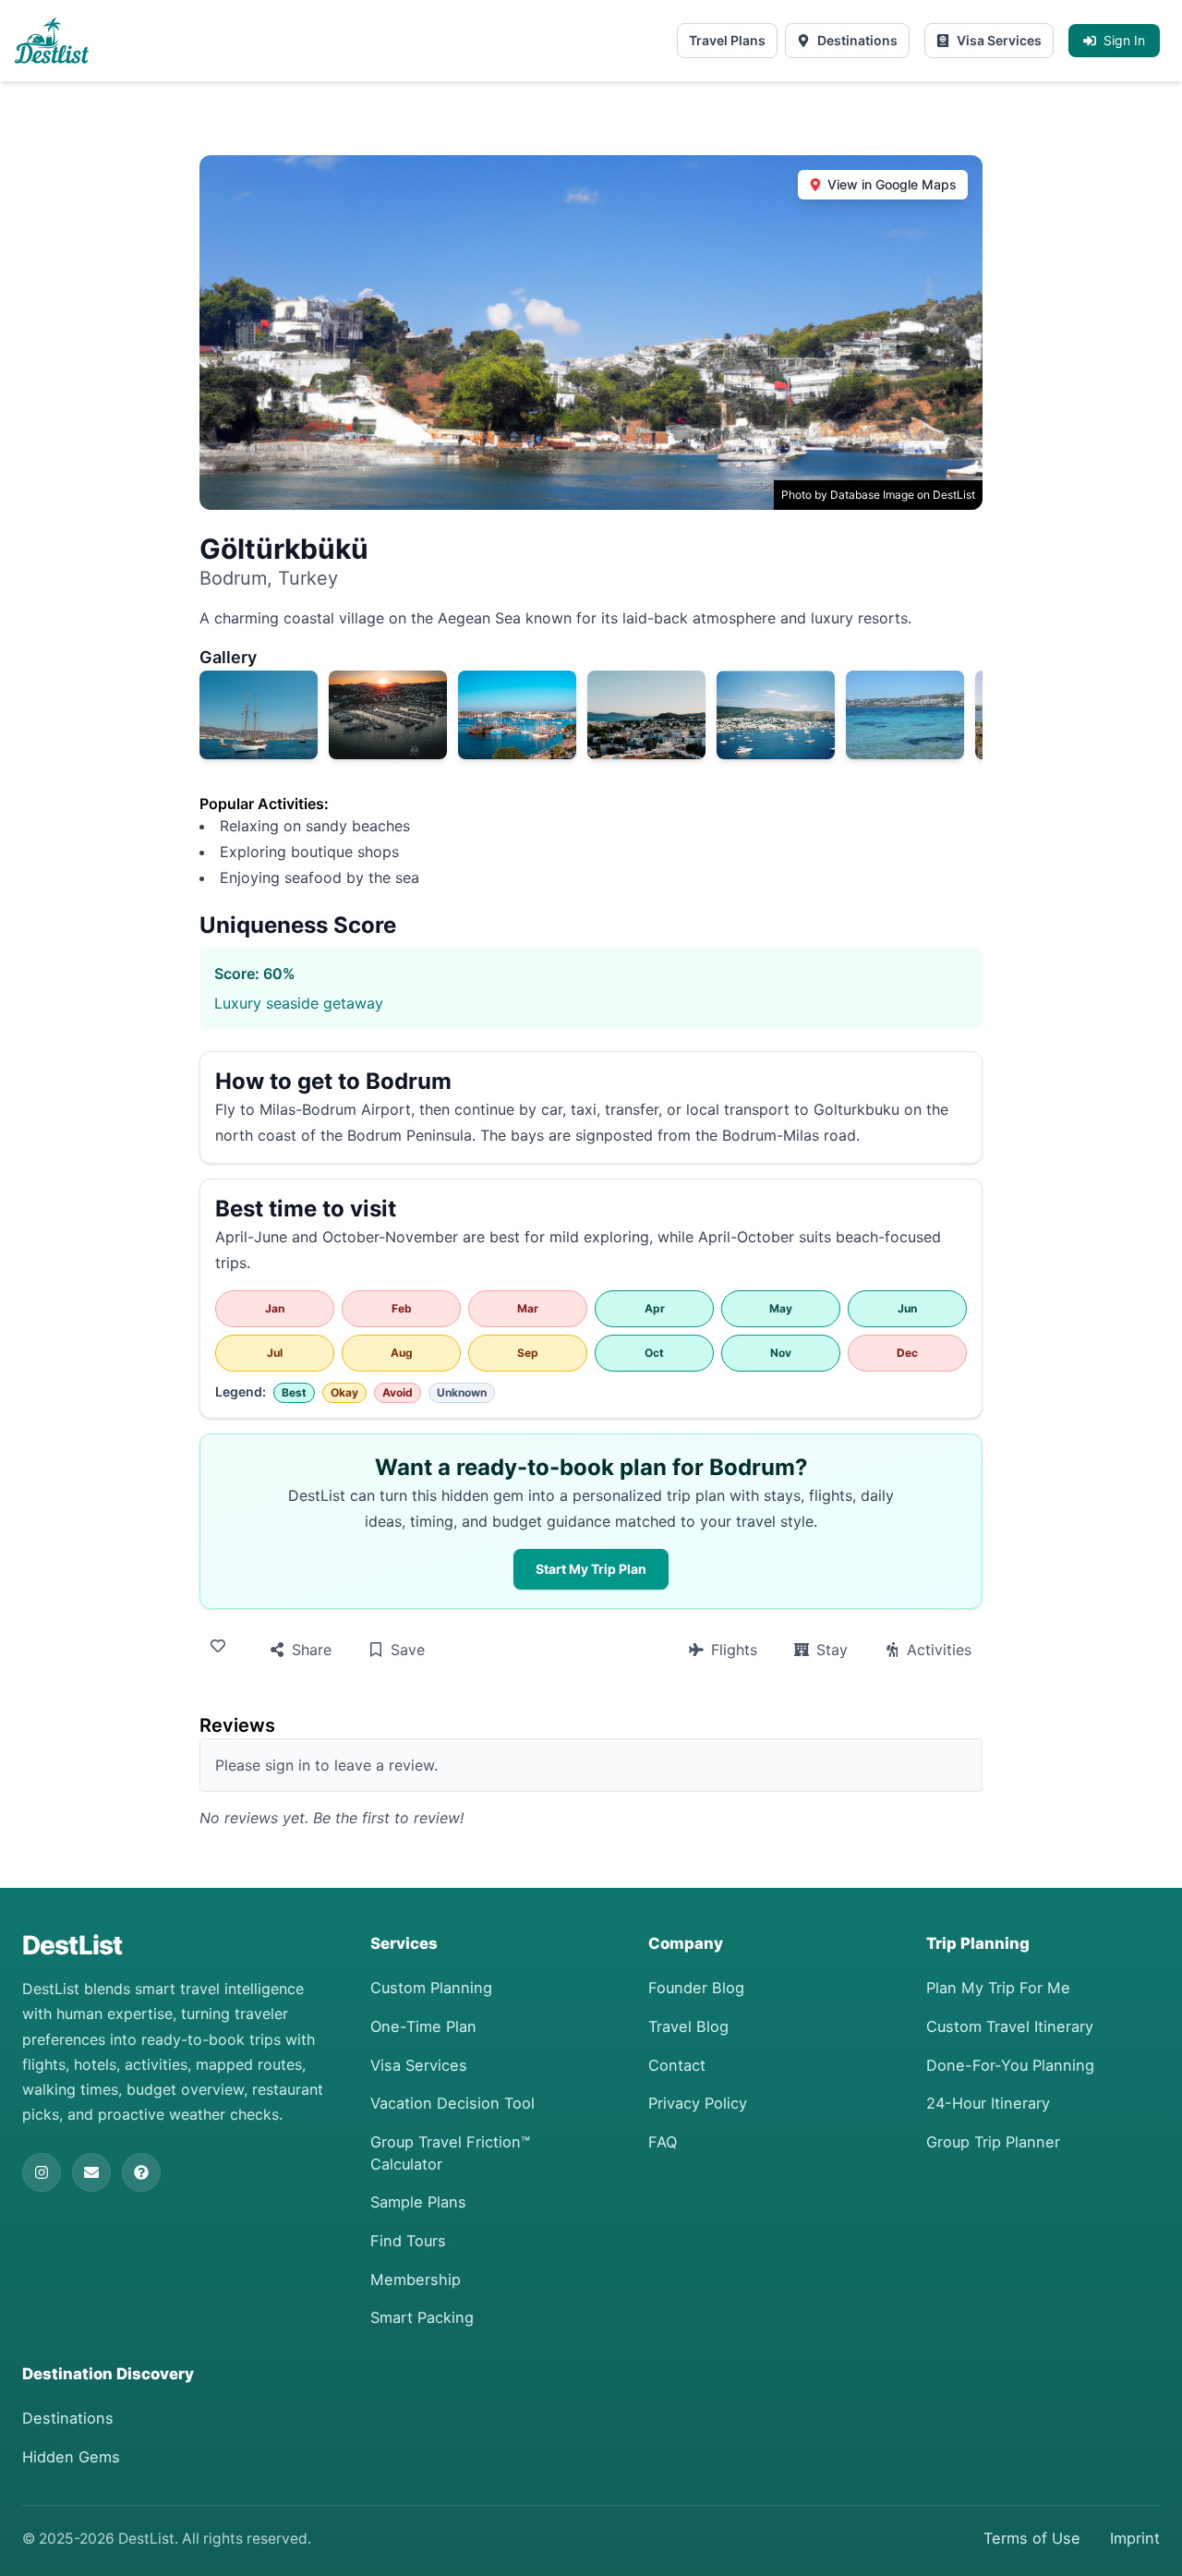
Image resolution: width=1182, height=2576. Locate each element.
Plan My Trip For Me (998, 1988)
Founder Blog (696, 1988)
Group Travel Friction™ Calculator (450, 2153)
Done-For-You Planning (1010, 2065)
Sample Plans (418, 2202)
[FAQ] (141, 2172)
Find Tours (408, 2241)
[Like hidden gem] (222, 1646)
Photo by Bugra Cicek (776, 748)
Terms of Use (1032, 2538)
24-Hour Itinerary (988, 2103)
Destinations (857, 40)
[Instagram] (42, 2172)
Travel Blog (688, 2026)
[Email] (91, 2172)
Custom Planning (431, 1988)
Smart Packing (422, 2317)
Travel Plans (727, 40)
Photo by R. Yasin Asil (388, 748)
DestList (72, 1945)
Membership (416, 2280)
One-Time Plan (423, 2026)
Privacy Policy (698, 2103)
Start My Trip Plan (591, 1569)
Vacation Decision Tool (452, 2103)
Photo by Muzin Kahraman (259, 748)
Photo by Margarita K (904, 748)
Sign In (1124, 40)
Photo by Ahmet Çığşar (517, 748)
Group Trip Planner (993, 2142)
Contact (677, 2065)
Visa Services (999, 40)
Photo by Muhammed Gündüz (646, 748)
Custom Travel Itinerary (1010, 2026)
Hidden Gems (71, 2457)
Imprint (1135, 2538)
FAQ (663, 2142)
